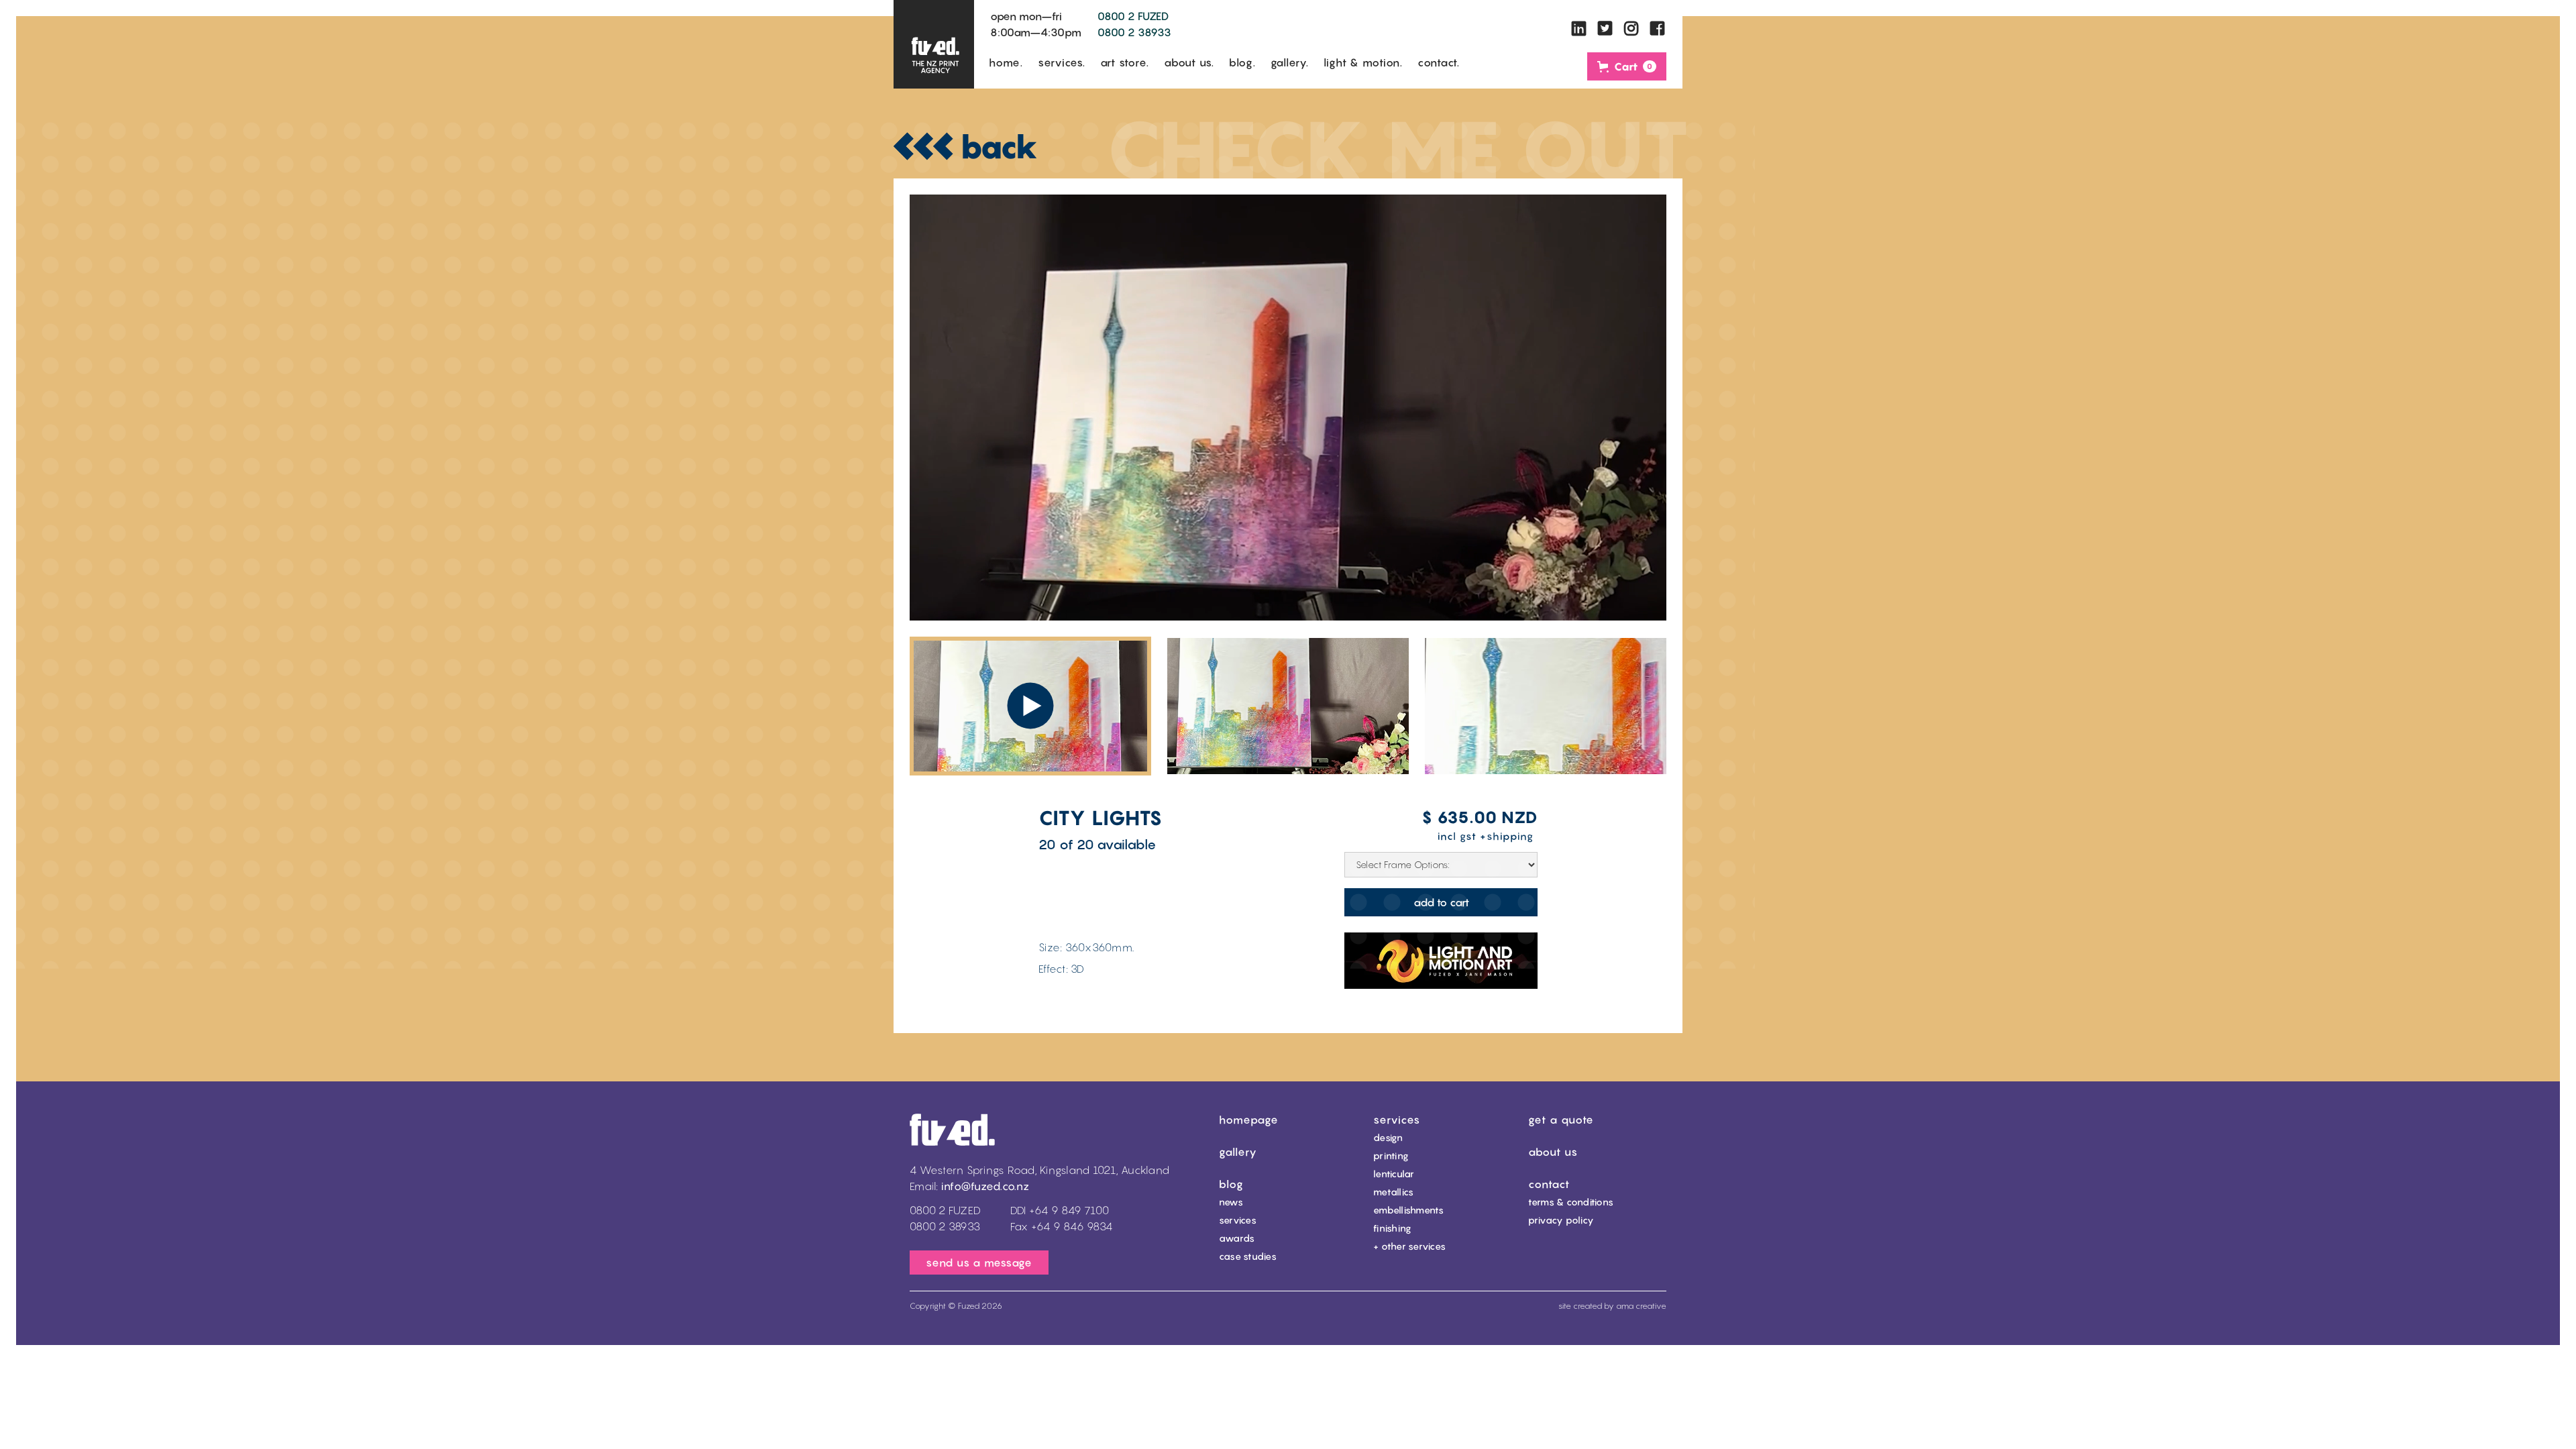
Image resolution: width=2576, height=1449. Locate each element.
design (1388, 1137)
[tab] (1030, 706)
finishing (1392, 1228)
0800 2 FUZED (1133, 16)
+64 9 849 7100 (1069, 1210)
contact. (1439, 62)
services (1238, 1220)
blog (1231, 1184)
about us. (1189, 62)
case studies (1248, 1256)
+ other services (1409, 1246)
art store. (1125, 62)
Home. (1006, 62)
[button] (1627, 66)
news (1231, 1202)
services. (1062, 62)
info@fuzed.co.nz (985, 1186)
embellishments (1409, 1210)
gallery (1238, 1152)
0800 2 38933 (1134, 32)
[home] (934, 44)
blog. (1242, 62)
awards (1237, 1238)
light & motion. (1363, 62)
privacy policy (1561, 1220)
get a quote (1561, 1120)
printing (1391, 1156)
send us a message (979, 1263)
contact (1549, 1184)
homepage (1249, 1120)
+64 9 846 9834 (1072, 1226)
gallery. (1290, 62)
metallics (1393, 1192)
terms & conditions (1571, 1202)
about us (1553, 1152)
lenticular (1394, 1174)
